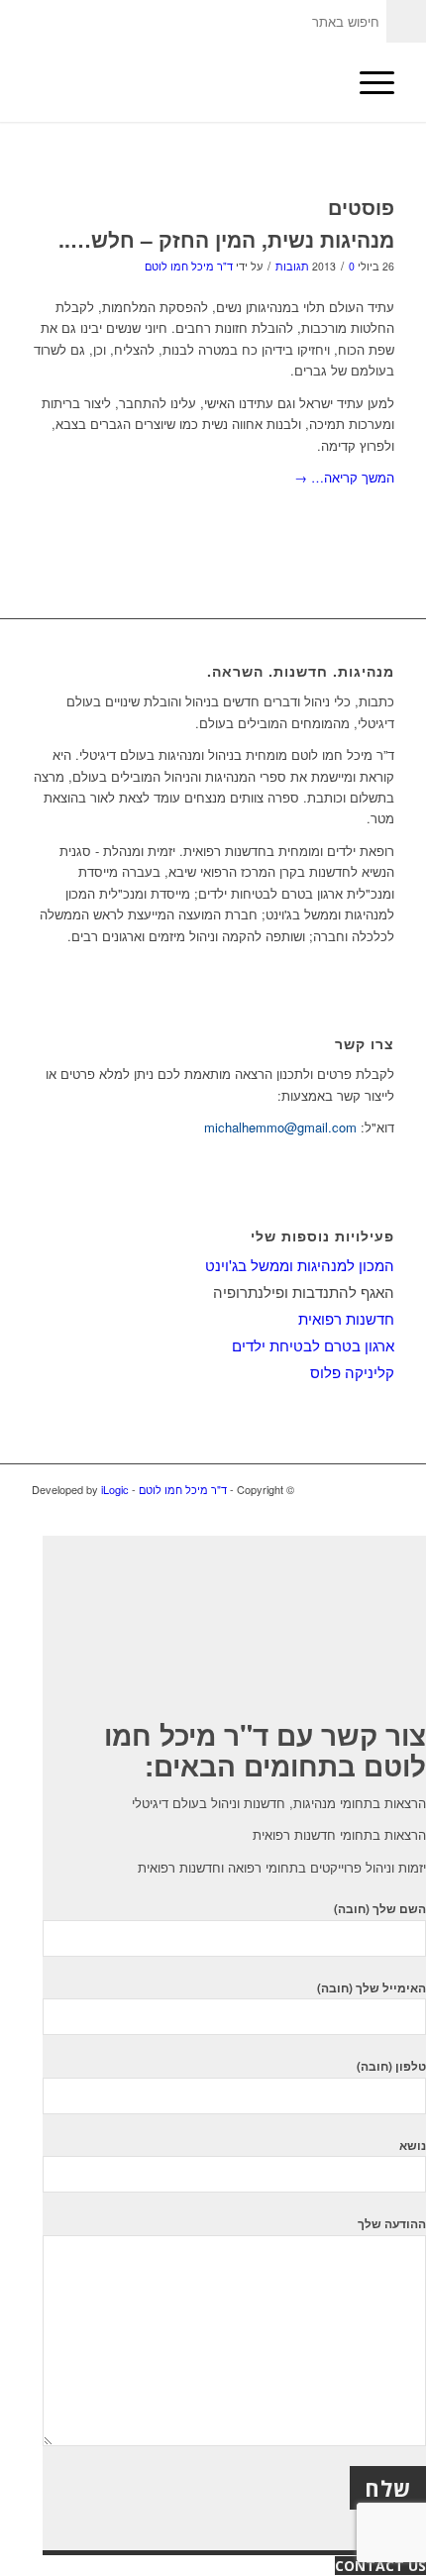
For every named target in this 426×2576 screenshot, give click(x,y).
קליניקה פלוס (352, 1372)
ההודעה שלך (392, 2224)
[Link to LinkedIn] (350, 1489)
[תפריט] (367, 82)
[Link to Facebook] (379, 1489)
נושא (413, 2146)
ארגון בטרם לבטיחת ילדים (313, 1345)
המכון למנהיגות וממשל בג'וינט (300, 1265)
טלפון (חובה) (391, 2066)
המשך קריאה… (344, 477)
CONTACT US (380, 2566)
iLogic (115, 1489)
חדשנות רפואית (346, 1318)
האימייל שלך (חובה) (372, 1988)
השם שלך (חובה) (380, 1909)
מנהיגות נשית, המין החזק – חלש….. (226, 239)
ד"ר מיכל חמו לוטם (189, 266)
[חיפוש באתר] (320, 82)
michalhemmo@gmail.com (280, 1127)
